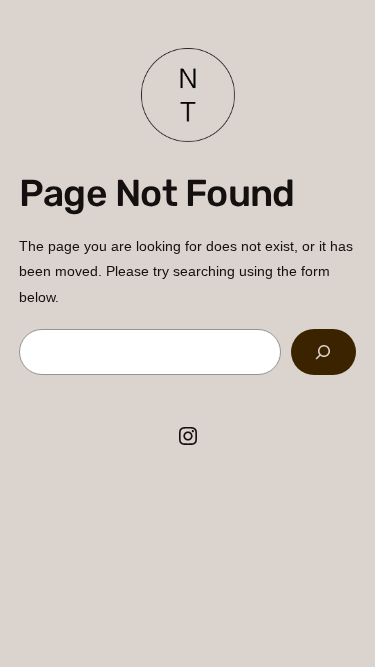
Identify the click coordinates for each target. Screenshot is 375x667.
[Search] (324, 352)
